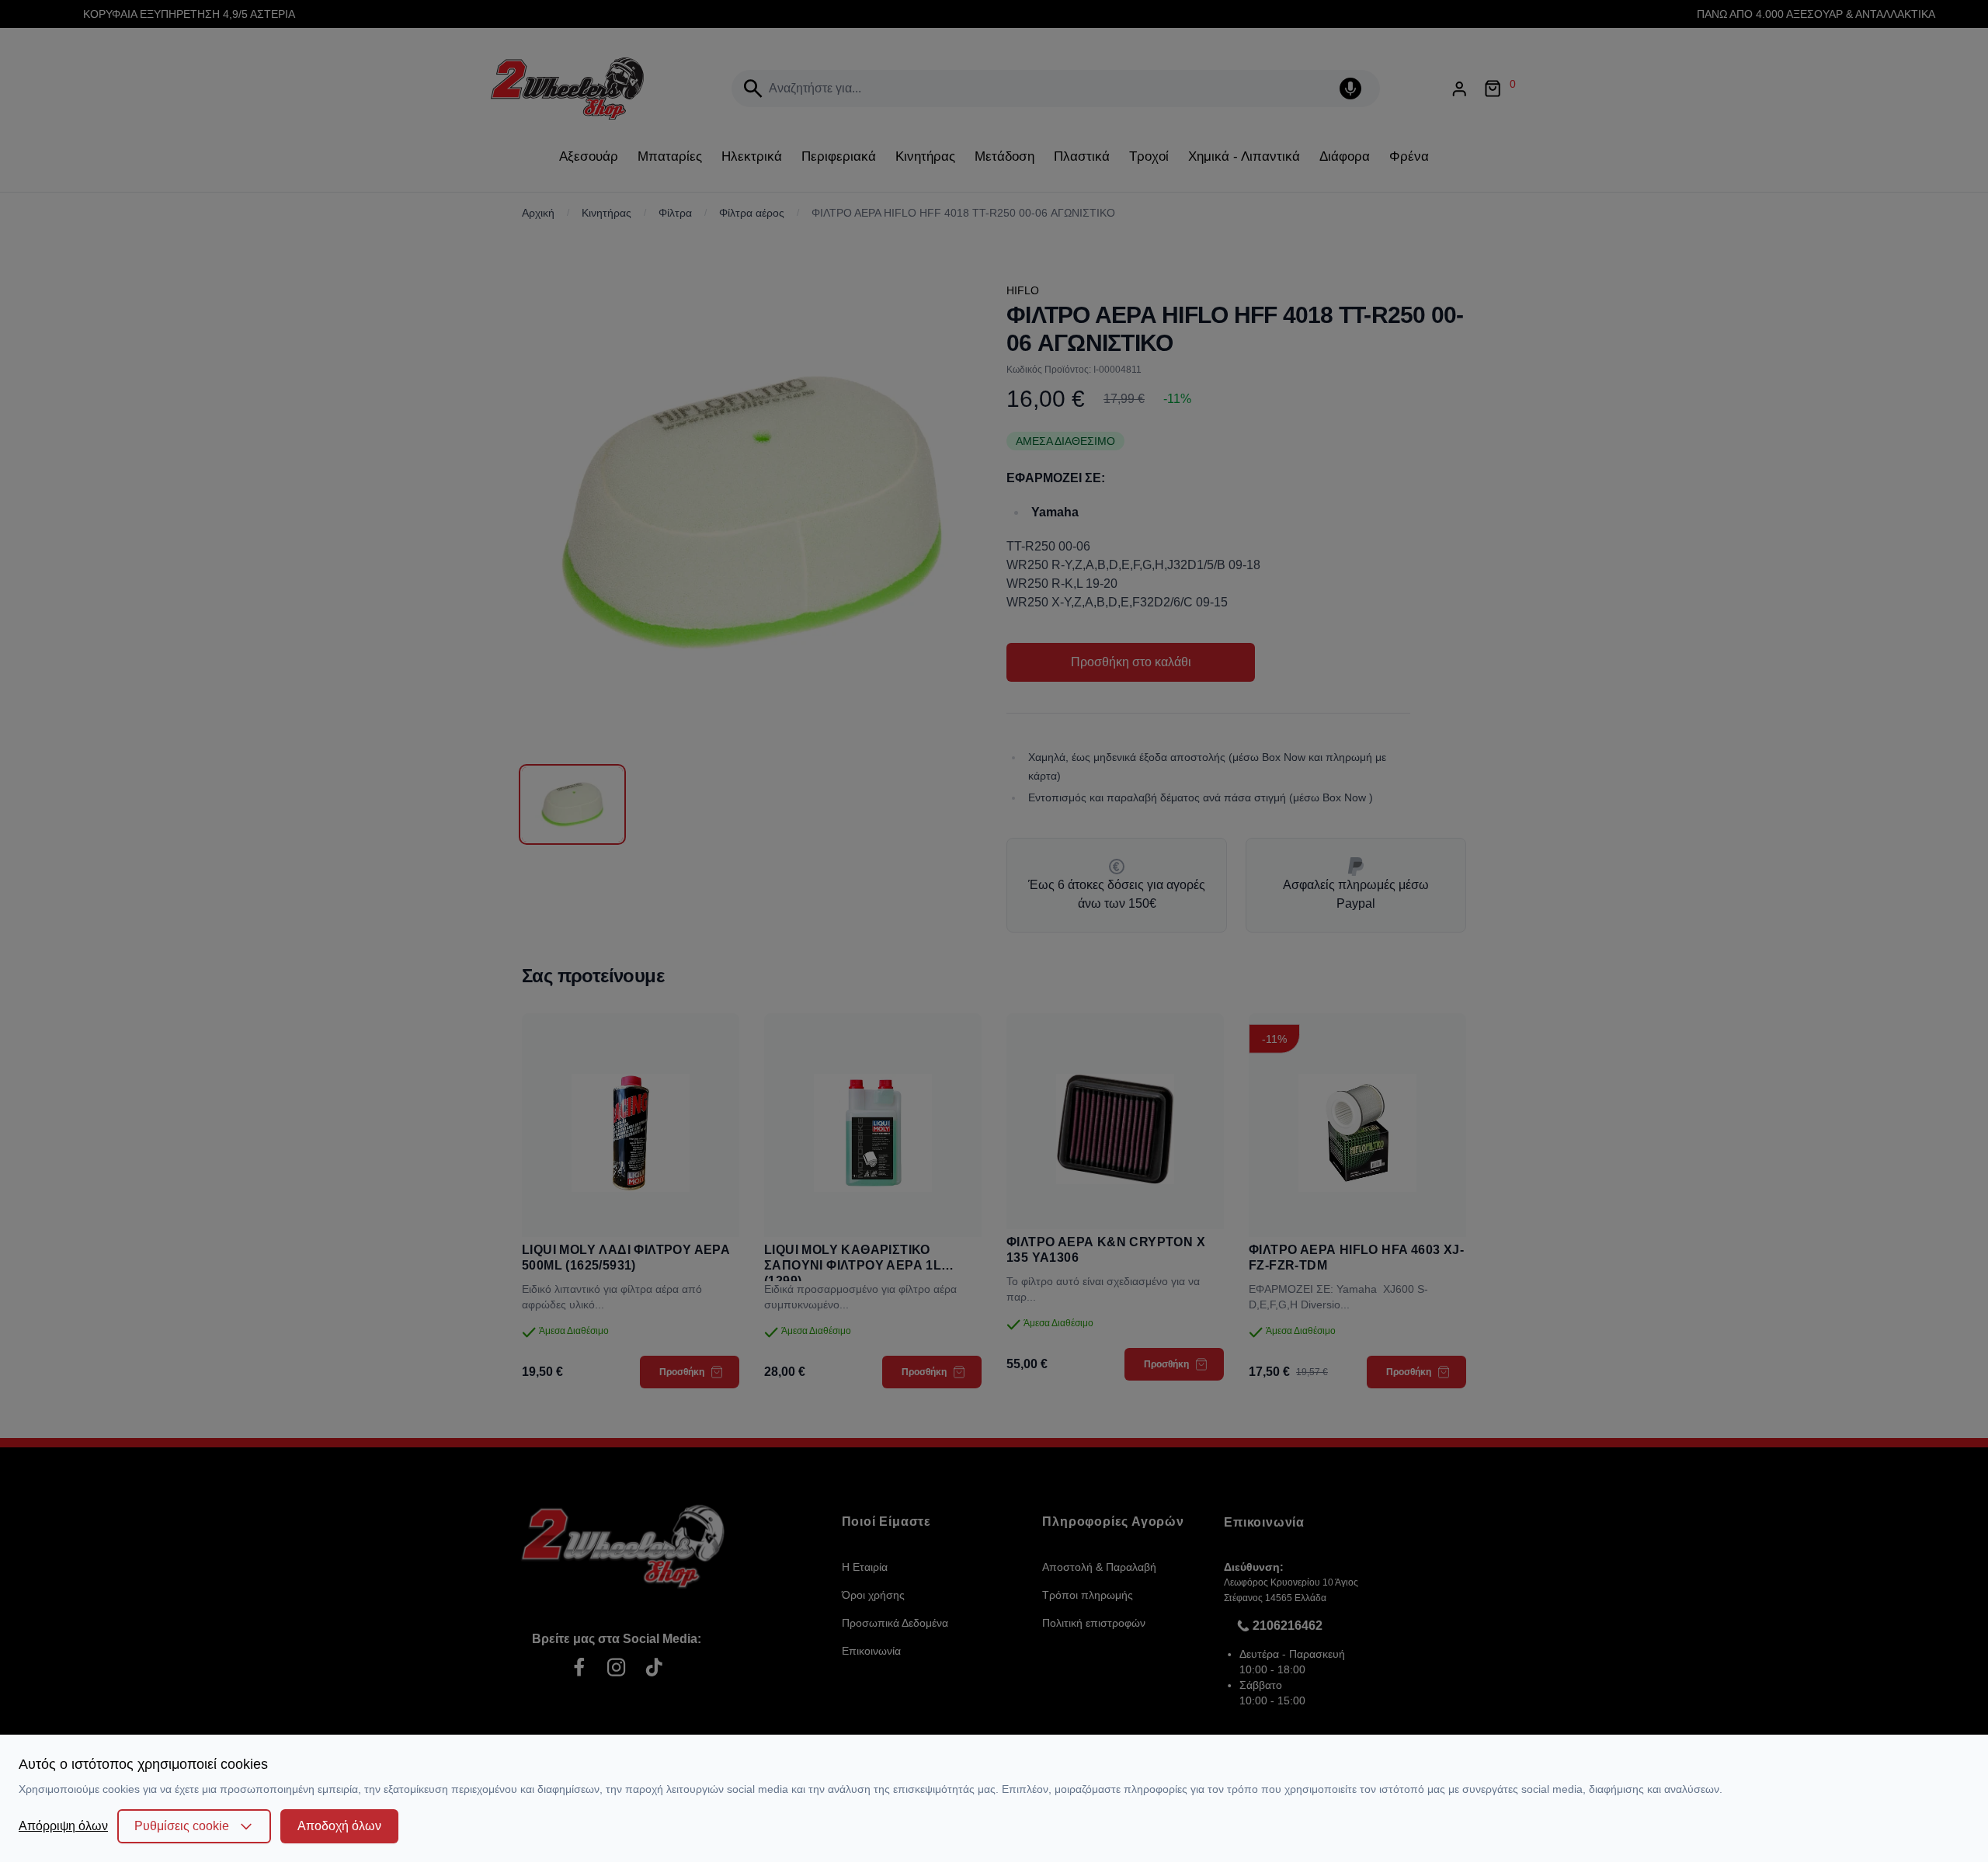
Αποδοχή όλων (339, 1826)
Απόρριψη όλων (63, 1826)
